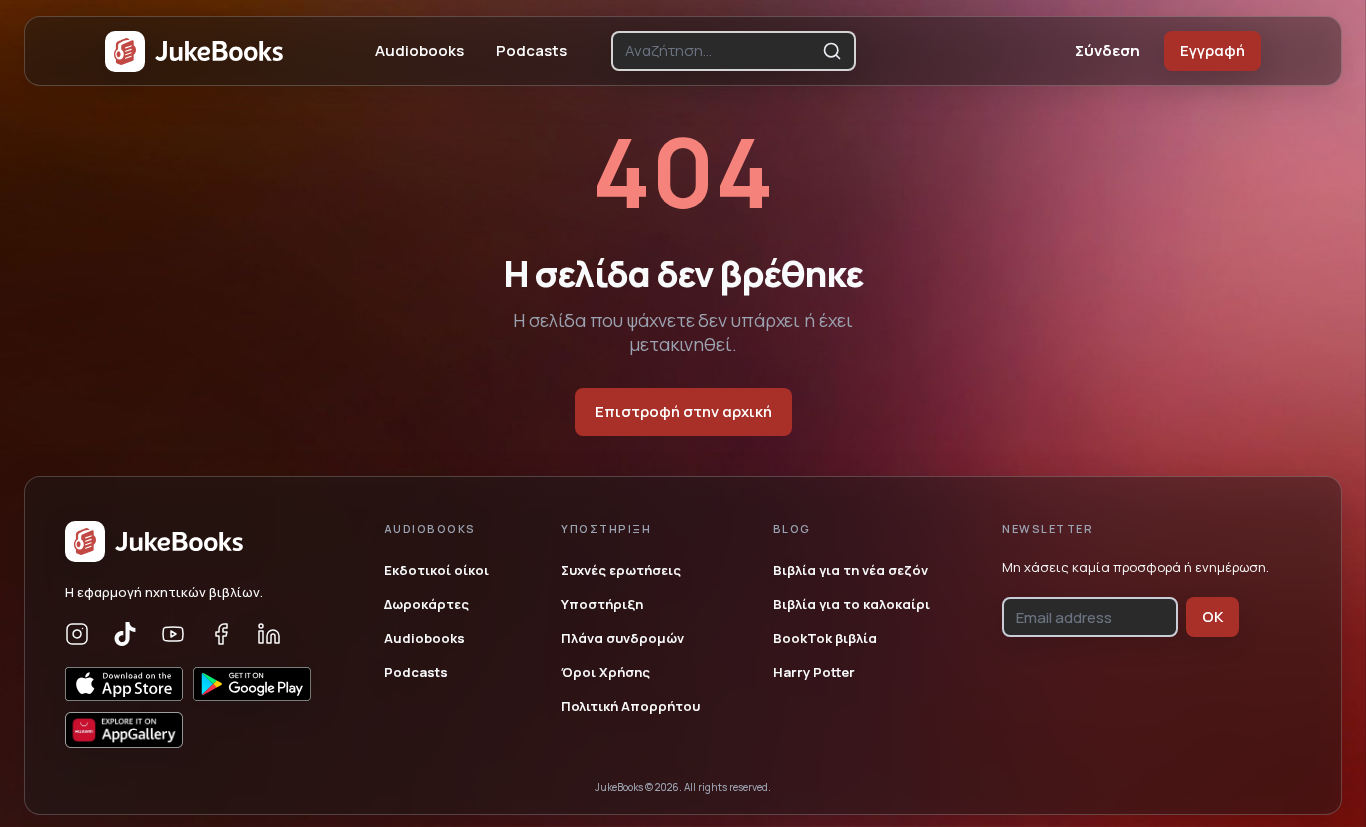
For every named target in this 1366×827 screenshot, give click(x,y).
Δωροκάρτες (426, 604)
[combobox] (719, 51)
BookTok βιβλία (825, 638)
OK (1212, 616)
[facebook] (221, 634)
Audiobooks (419, 50)
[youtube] (173, 634)
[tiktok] (125, 634)
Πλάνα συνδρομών (622, 638)
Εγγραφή (1212, 50)
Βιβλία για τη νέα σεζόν (850, 570)
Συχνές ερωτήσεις (621, 570)
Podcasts (531, 50)
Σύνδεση (1107, 50)
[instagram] (77, 634)
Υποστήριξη (602, 604)
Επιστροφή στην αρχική (683, 411)
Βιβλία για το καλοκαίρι (851, 604)
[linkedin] (269, 634)
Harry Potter (814, 672)
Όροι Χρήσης (605, 672)
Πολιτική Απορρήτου (630, 706)
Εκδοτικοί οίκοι (436, 570)
